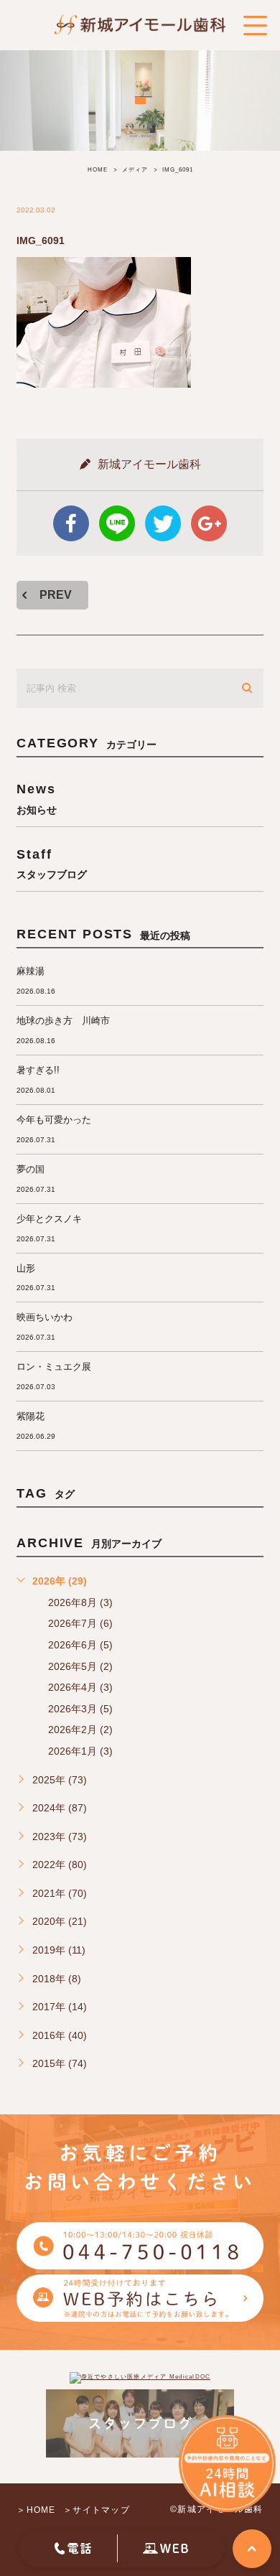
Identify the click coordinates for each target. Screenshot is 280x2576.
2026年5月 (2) (80, 1666)
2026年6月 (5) (80, 1645)
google (209, 523)
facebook (71, 523)
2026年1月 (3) (80, 1751)
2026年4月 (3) (80, 1687)
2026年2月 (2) (80, 1730)
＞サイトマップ (97, 2510)
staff (52, 863)
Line (117, 523)
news (37, 798)
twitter (163, 523)
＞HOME (36, 2510)
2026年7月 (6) (80, 1623)
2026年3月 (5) (80, 1709)
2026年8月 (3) (80, 1602)
